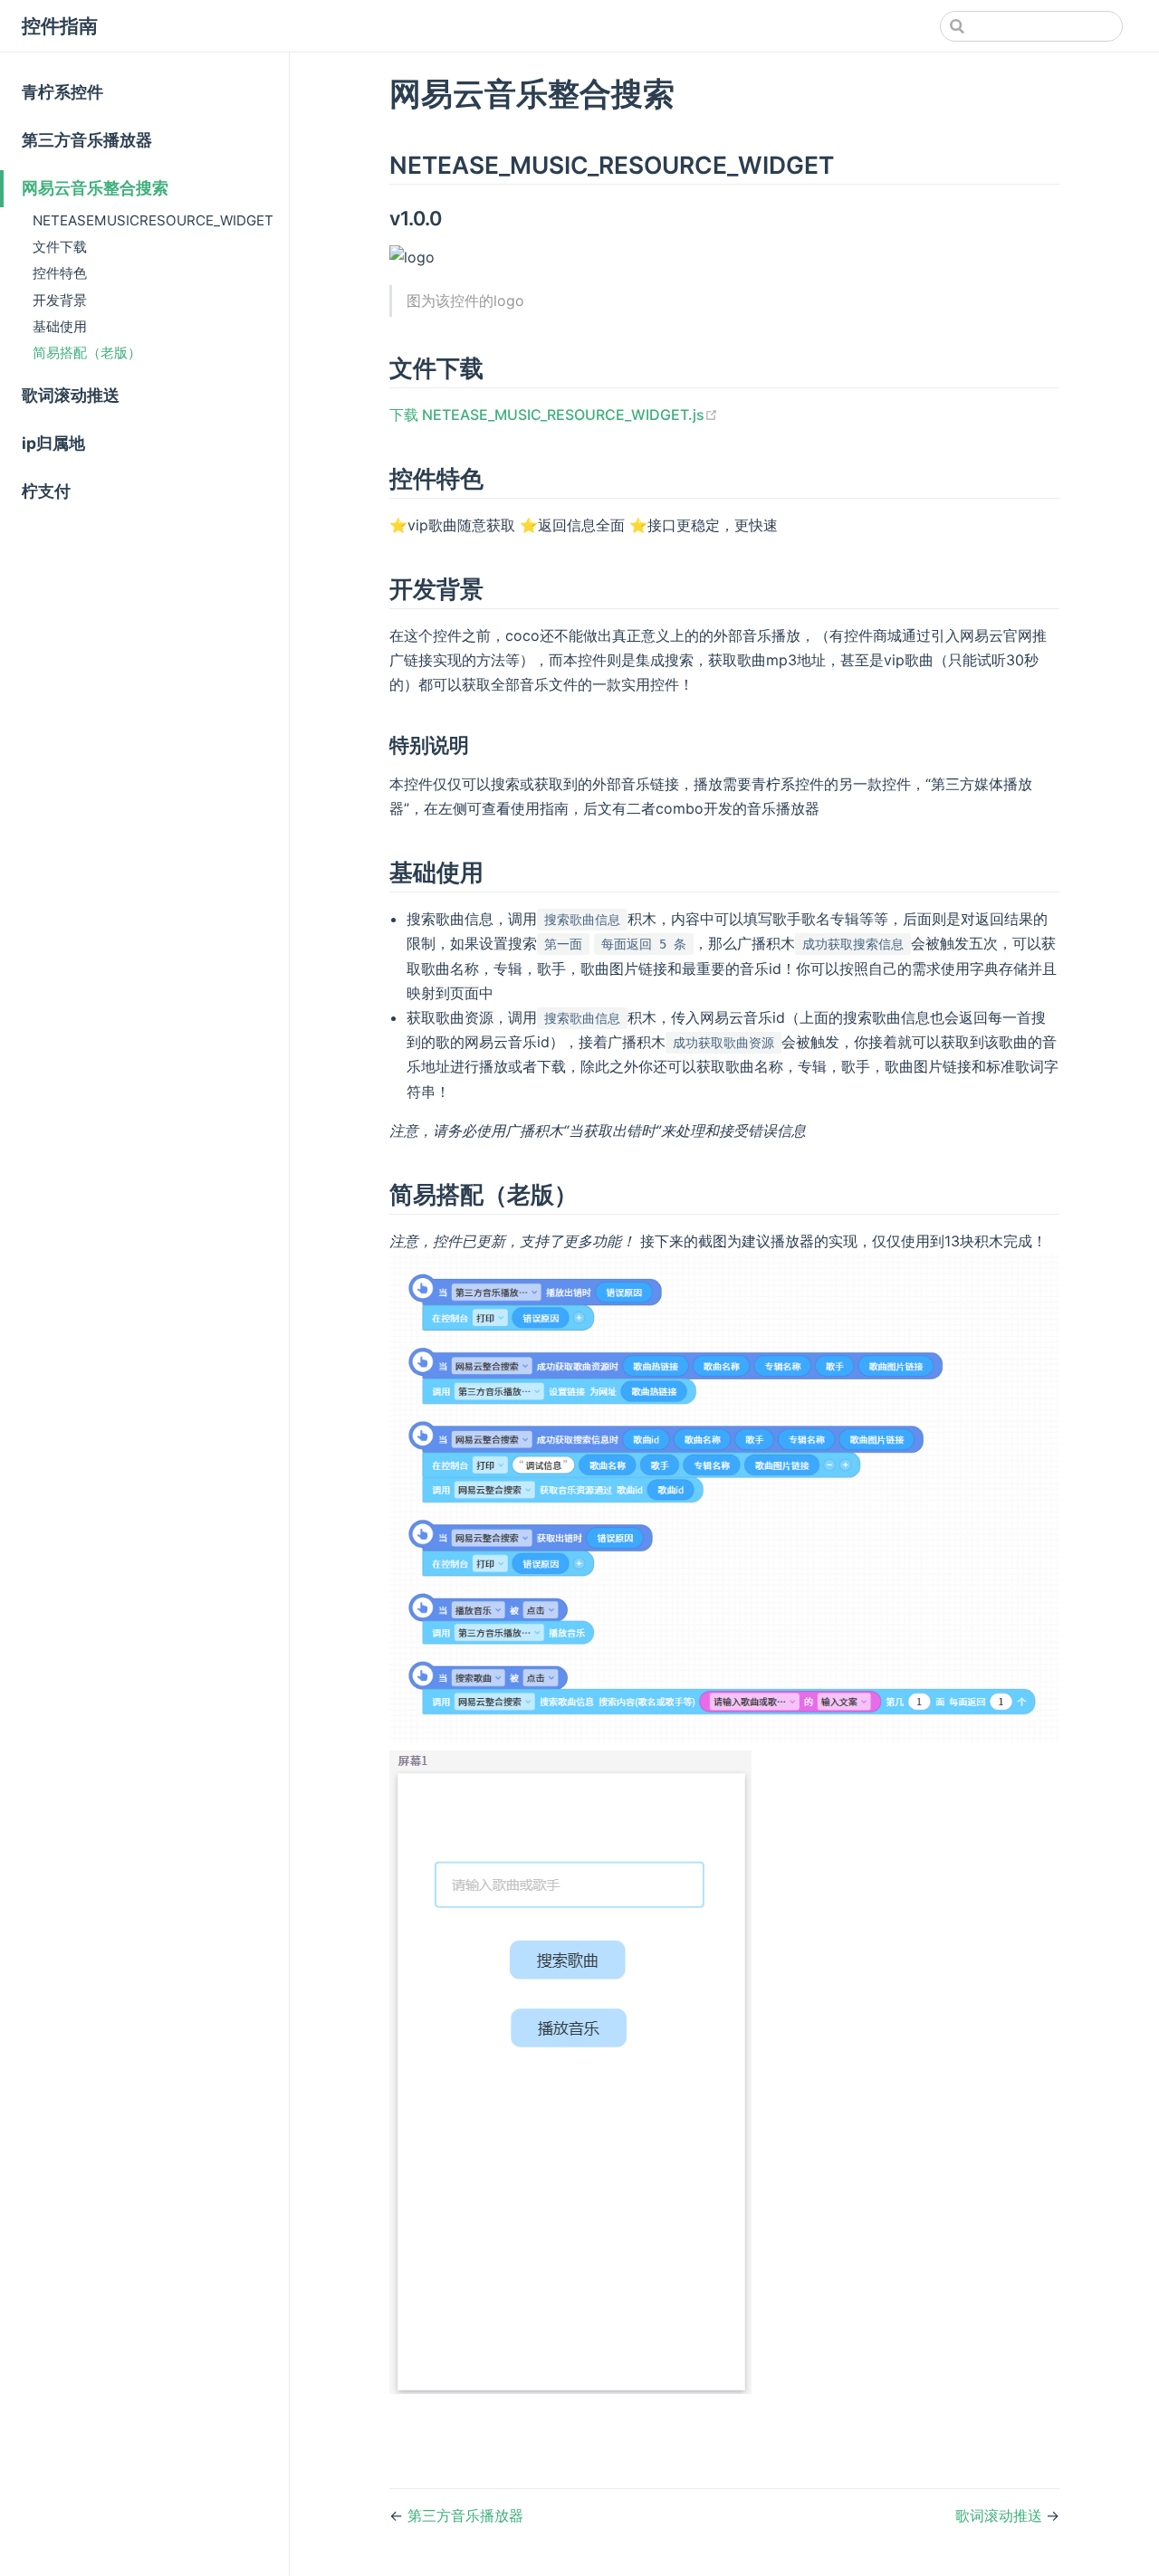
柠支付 (46, 491)
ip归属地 (53, 443)
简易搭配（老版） (87, 353)
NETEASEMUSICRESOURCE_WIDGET (153, 220)
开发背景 (60, 300)
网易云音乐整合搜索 (95, 188)
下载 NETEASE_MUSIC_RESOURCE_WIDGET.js (554, 415)
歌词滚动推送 (71, 395)
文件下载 (60, 247)
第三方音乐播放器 (87, 140)
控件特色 (60, 273)
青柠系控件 (62, 92)
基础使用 (60, 326)
